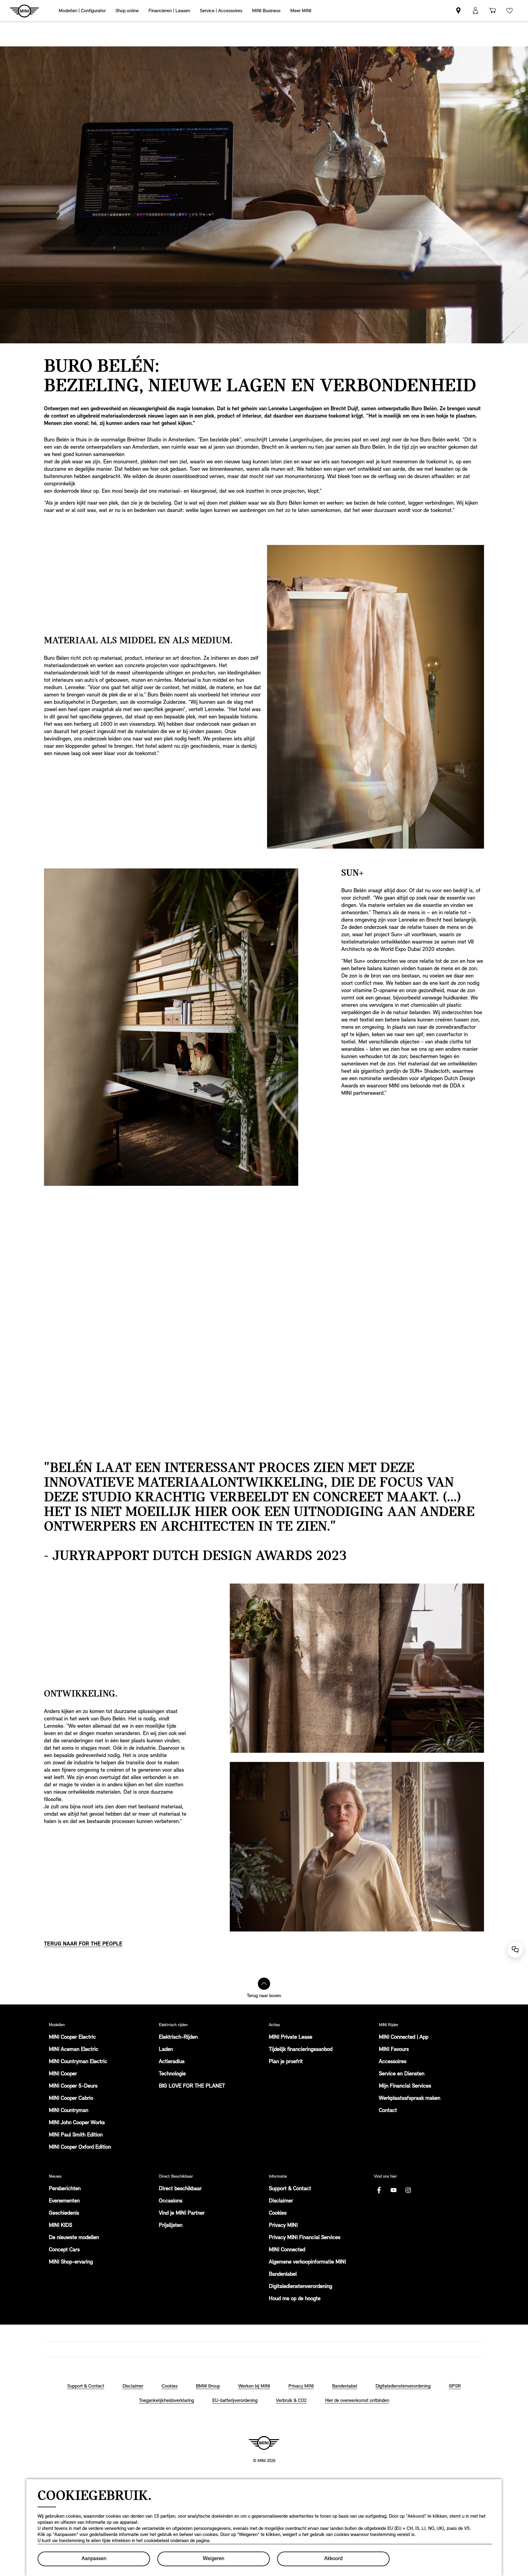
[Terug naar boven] (264, 1984)
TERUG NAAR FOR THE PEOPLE (83, 1944)
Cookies (278, 2213)
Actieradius (172, 2062)
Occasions (171, 2201)
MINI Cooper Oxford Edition (80, 2147)
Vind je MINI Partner (182, 2213)
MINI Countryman (69, 2111)
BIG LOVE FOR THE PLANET (192, 2086)
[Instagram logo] (408, 2190)
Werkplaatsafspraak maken (410, 2099)
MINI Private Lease (291, 2037)
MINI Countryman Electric (78, 2062)
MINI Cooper (63, 2074)
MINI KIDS (61, 2226)
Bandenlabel (283, 2275)
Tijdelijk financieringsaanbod (301, 2050)
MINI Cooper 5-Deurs (73, 2086)
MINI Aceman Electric (74, 2050)
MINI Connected (287, 2250)
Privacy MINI (283, 2226)
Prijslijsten (171, 2226)
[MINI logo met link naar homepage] (264, 2443)
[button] (475, 11)
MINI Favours (394, 2050)
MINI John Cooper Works (77, 2123)
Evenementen (64, 2201)
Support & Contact (290, 2189)
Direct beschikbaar (180, 2189)
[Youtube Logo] (394, 2190)
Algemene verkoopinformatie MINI (307, 2262)
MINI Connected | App (404, 2037)
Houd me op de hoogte (295, 2299)
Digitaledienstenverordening (301, 2287)
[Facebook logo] (379, 2190)
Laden (166, 2050)
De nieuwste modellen (74, 2238)
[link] (458, 11)
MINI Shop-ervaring (71, 2262)
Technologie (172, 2074)
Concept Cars (64, 2250)
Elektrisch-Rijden (178, 2037)
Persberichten (65, 2189)
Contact (388, 2111)
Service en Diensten (402, 2074)
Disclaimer (281, 2201)
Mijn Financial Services (405, 2086)
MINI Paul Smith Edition (76, 2135)
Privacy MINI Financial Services (305, 2238)
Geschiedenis (64, 2213)
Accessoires (393, 2062)
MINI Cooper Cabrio (71, 2099)
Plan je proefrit (286, 2062)
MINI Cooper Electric (72, 2037)
